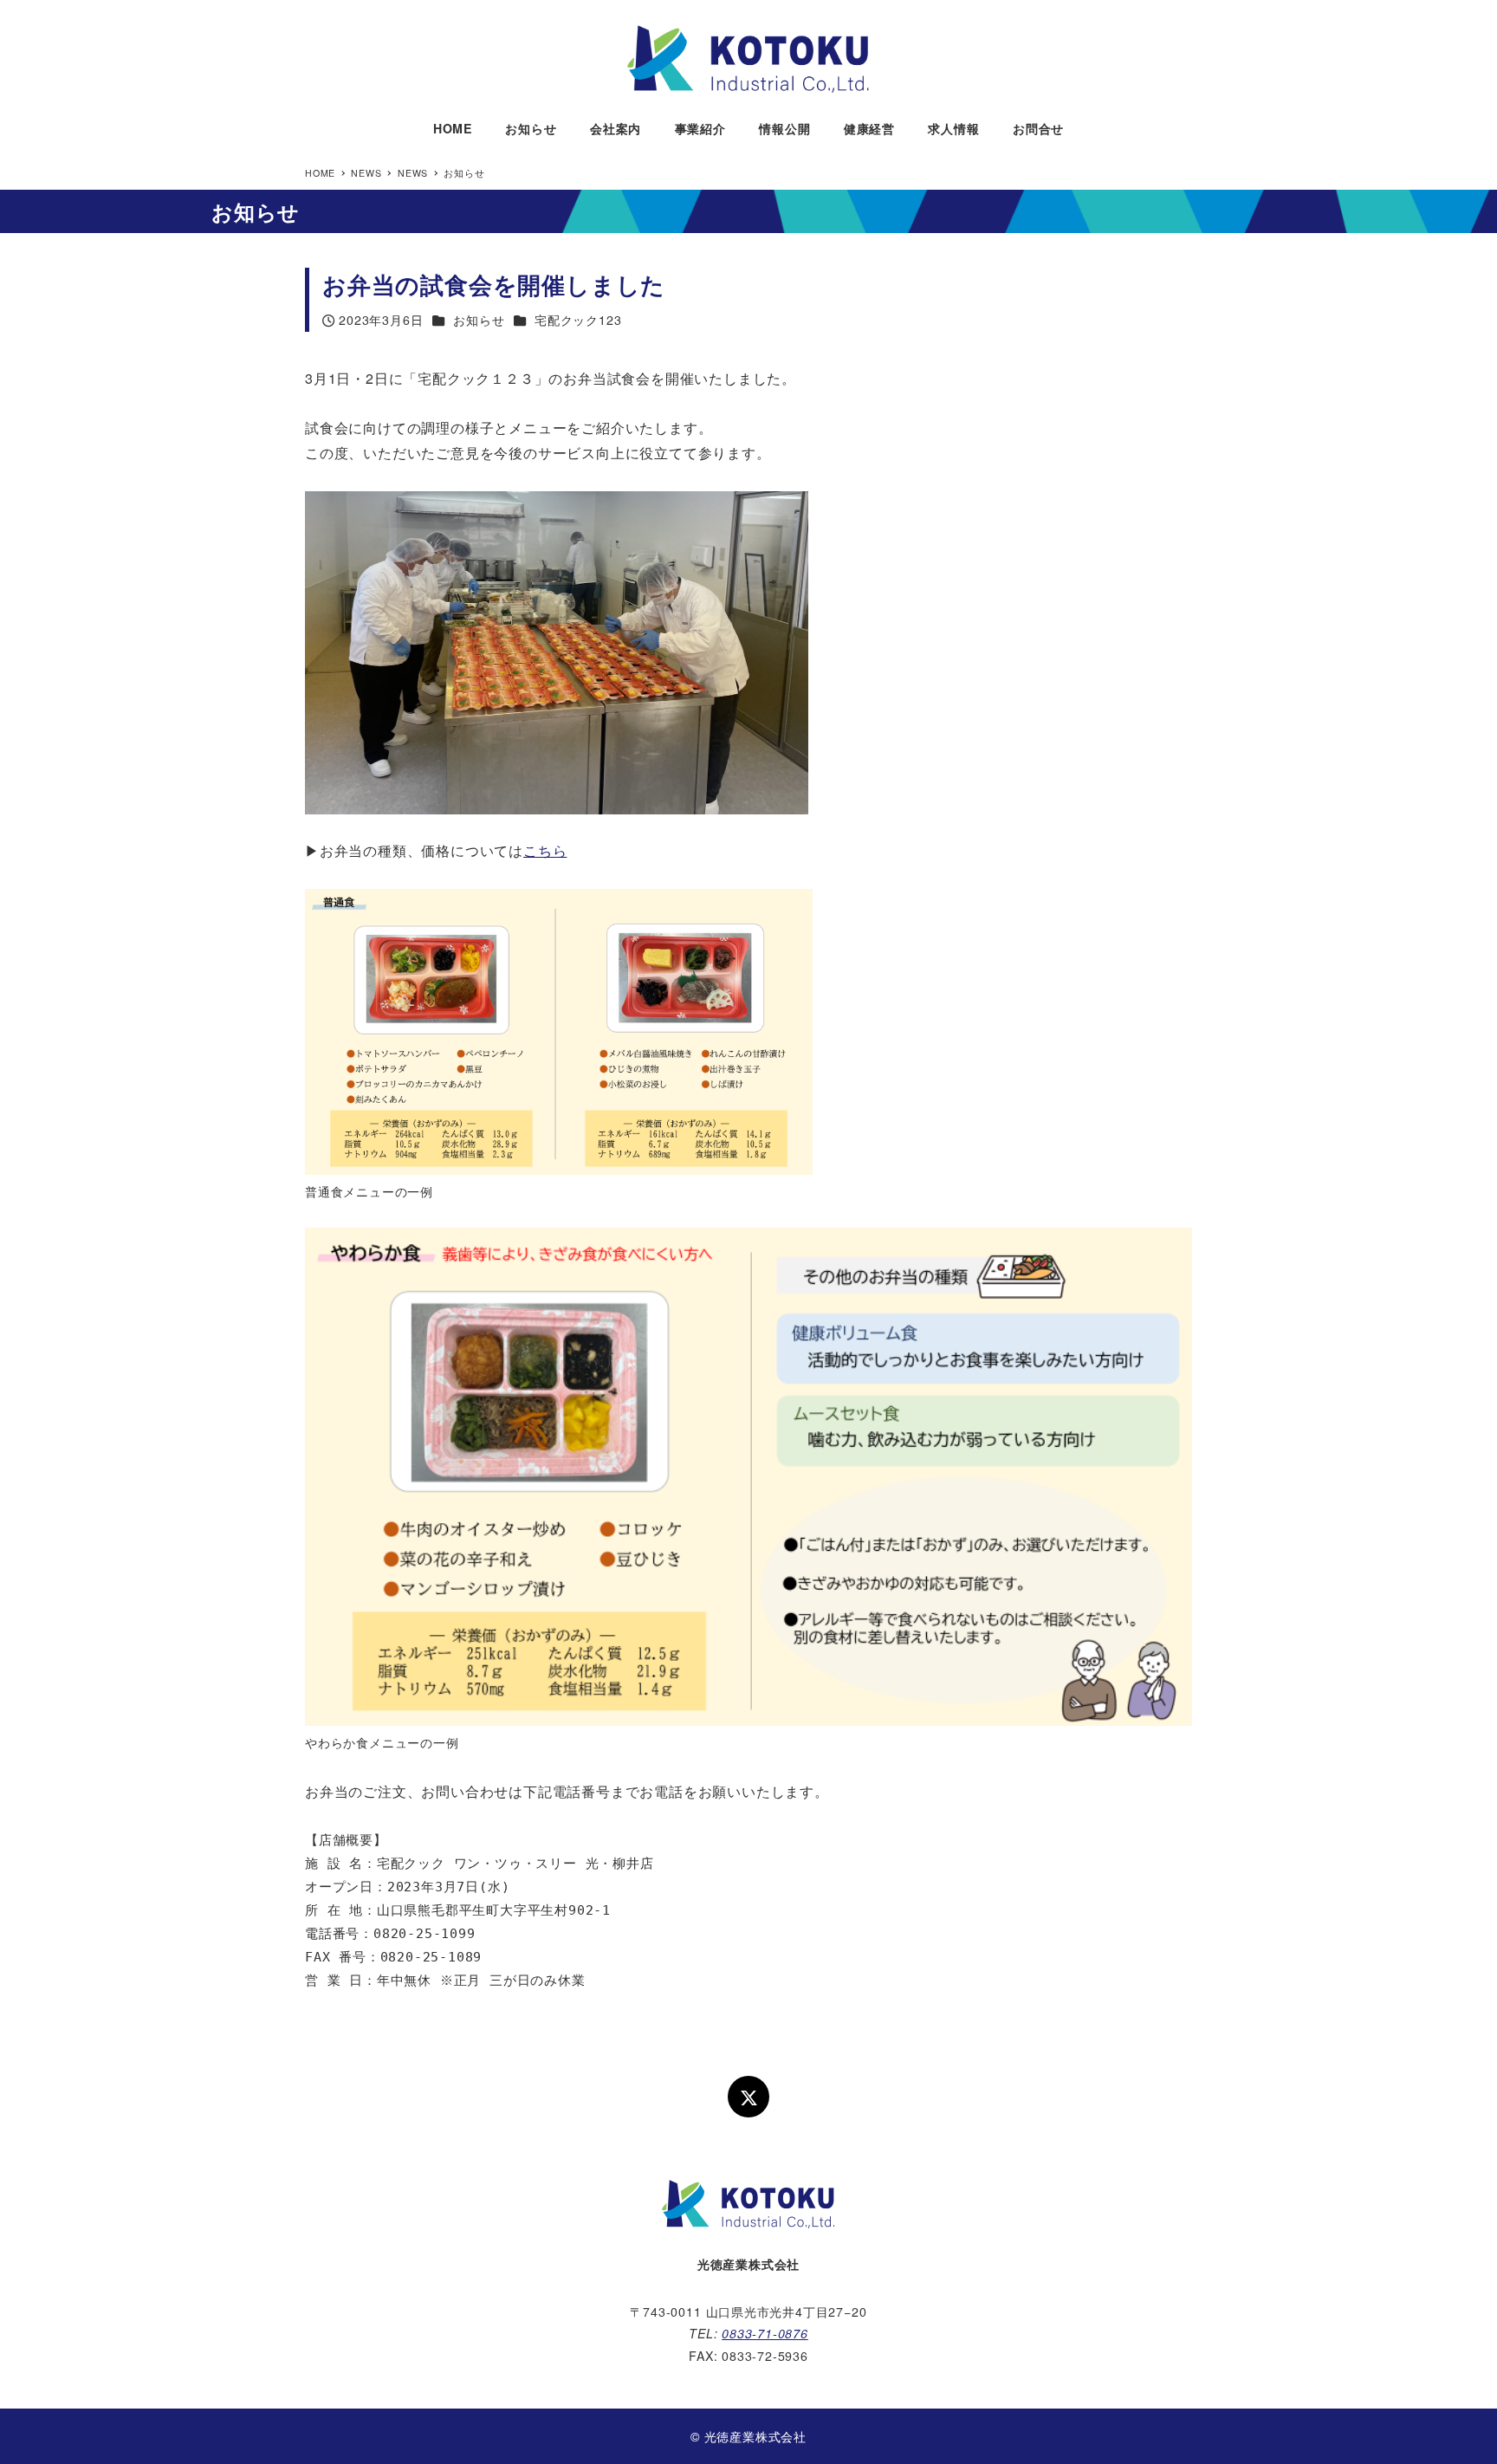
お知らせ (479, 320)
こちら (545, 850)
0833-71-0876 (765, 2333)
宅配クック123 (578, 320)
